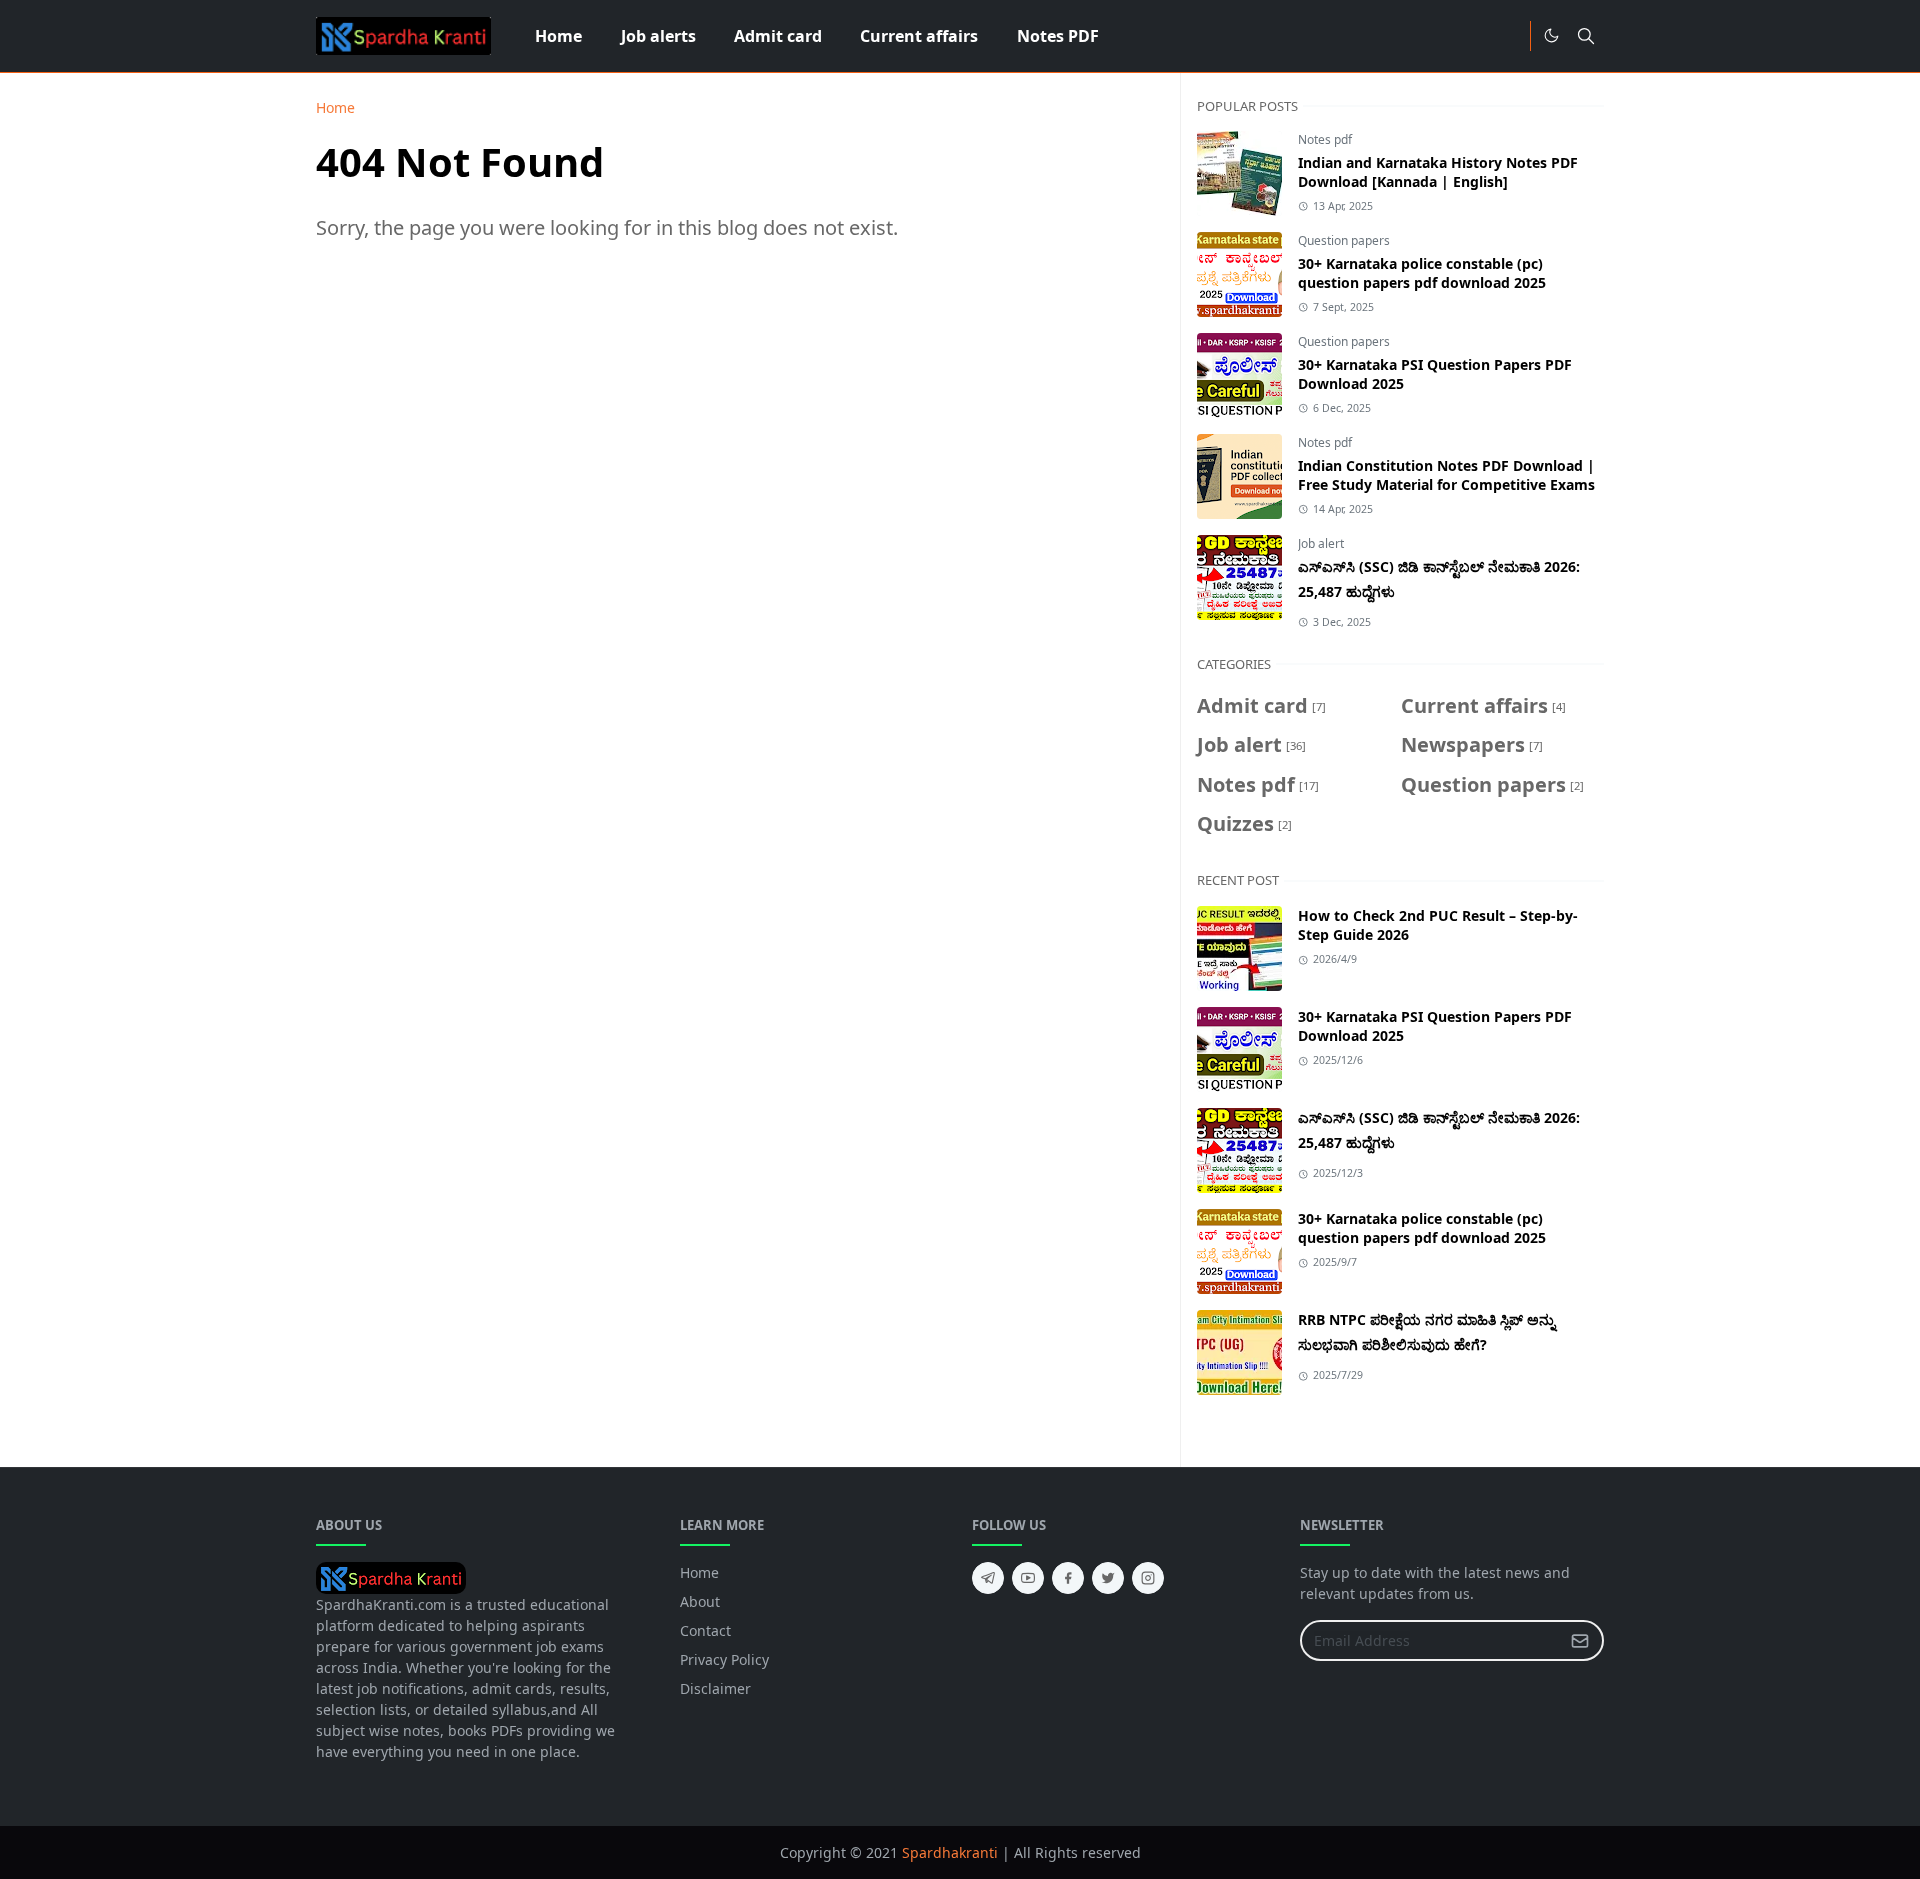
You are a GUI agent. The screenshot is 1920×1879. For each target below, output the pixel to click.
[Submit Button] (1580, 1640)
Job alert (1321, 543)
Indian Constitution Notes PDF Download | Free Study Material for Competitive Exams (1446, 475)
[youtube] (1028, 1578)
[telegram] (988, 1578)
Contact (705, 1630)
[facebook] (1068, 1578)
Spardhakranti (950, 1852)
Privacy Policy (724, 1659)
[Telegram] (1508, 36)
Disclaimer (715, 1688)
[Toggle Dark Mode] (1551, 35)
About (700, 1601)
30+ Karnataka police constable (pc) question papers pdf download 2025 (1422, 273)
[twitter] (1108, 1578)
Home (699, 1572)
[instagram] (1148, 1578)
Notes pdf (1325, 139)
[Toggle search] (1586, 36)
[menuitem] (558, 36)
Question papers (1344, 240)
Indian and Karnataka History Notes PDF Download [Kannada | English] (1438, 172)
